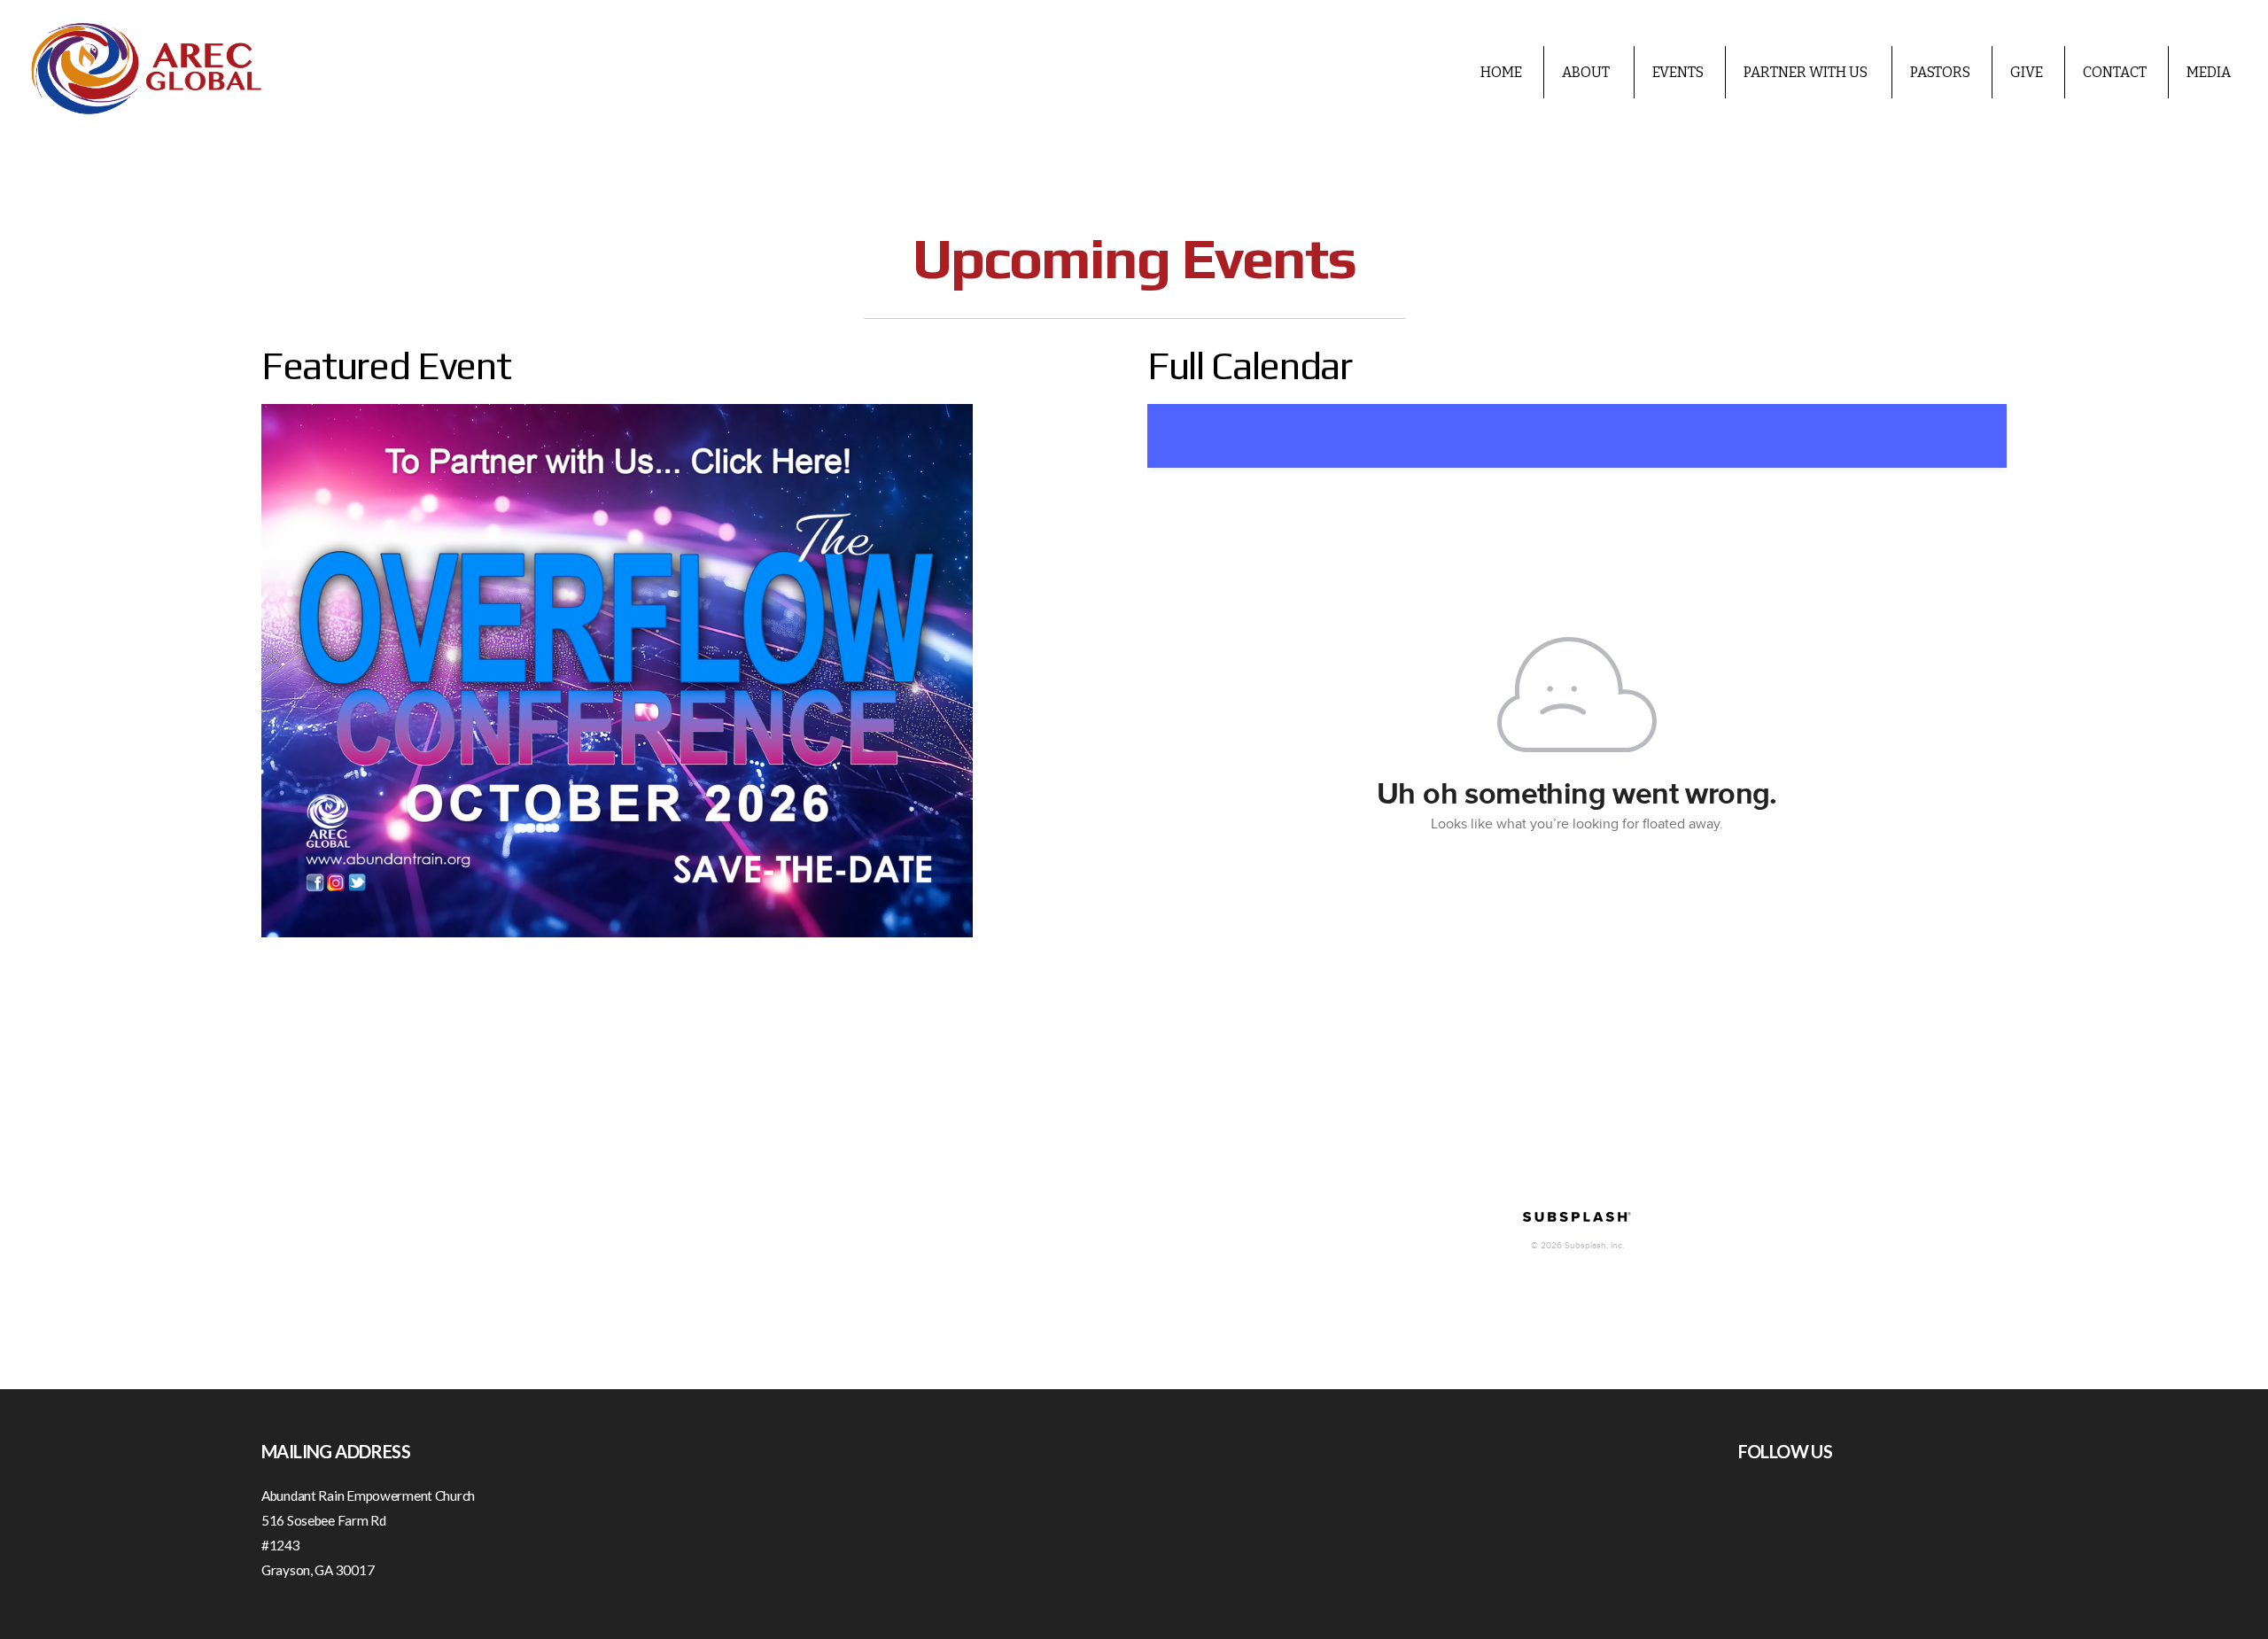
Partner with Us (1807, 72)
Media (2209, 72)
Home (1501, 72)
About (1587, 72)
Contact (2115, 72)
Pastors (1940, 72)
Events (1678, 72)
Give (2027, 72)
